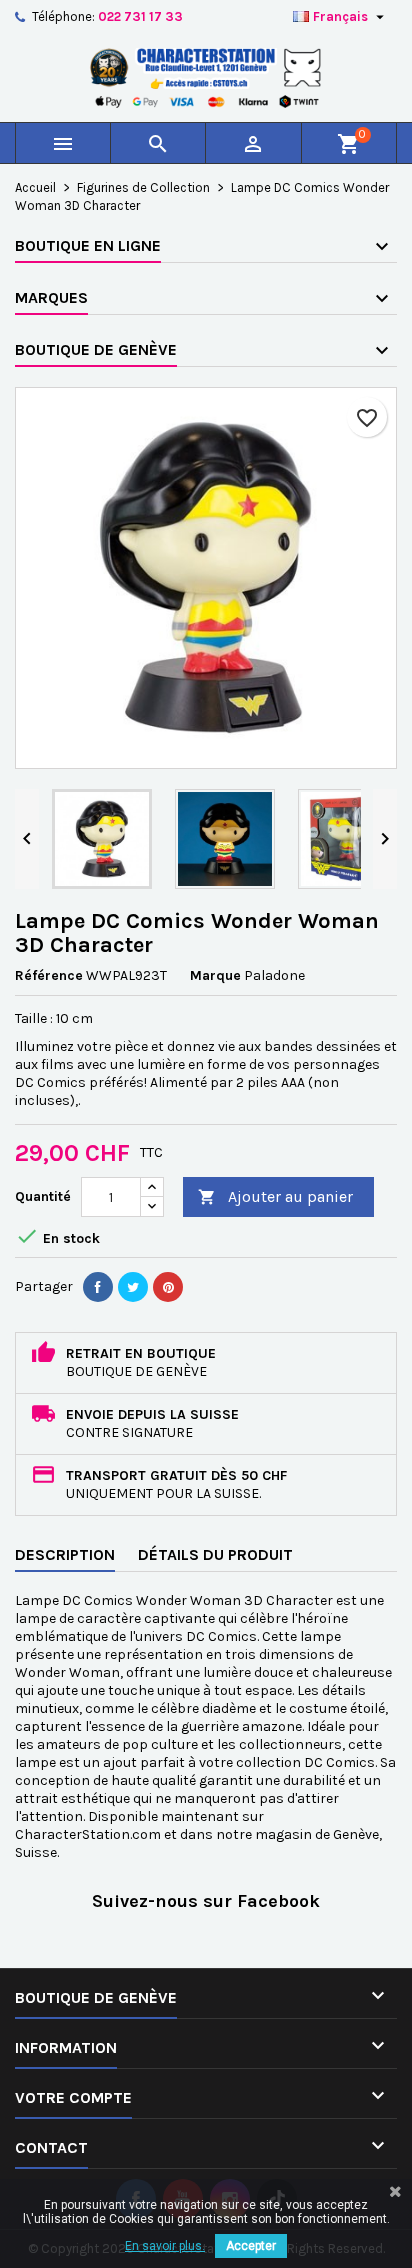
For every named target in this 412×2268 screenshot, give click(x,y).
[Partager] (98, 1287)
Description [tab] (65, 1554)
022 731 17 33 (140, 16)
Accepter (251, 2246)
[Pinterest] (168, 1287)
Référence (49, 975)
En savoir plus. (165, 2246)
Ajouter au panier (275, 1196)
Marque (215, 975)
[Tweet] (133, 1287)
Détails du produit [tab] (215, 1554)
